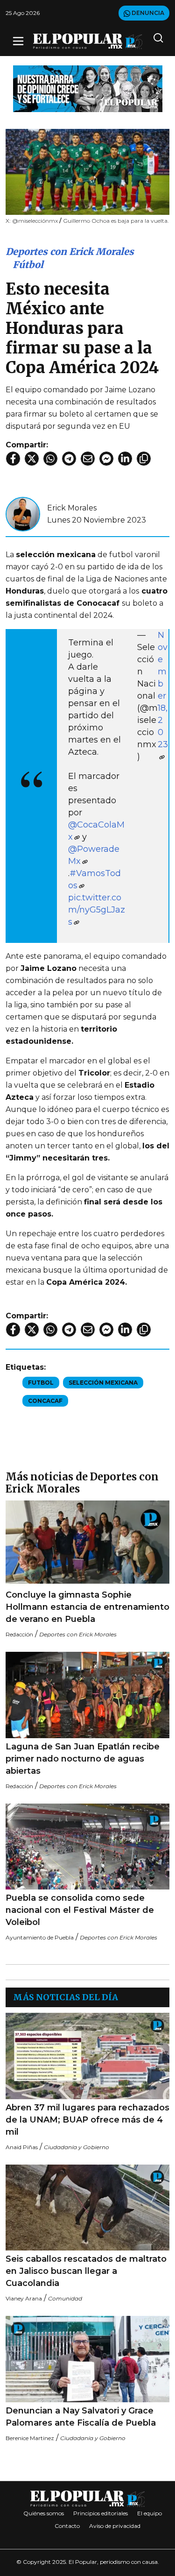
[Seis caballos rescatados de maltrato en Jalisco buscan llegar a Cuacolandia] (87, 2208)
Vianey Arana (24, 2298)
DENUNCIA (147, 13)
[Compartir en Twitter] (32, 459)
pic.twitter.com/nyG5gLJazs (97, 910)
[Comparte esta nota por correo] (88, 459)
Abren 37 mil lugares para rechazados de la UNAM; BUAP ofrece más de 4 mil (87, 2120)
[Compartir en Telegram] (69, 459)
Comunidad (65, 2298)
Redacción (19, 1634)
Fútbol (28, 265)
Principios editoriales (101, 2513)
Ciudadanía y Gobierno (77, 2147)
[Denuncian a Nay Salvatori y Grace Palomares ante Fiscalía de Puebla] (87, 2359)
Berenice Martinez (30, 2438)
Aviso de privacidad (115, 2526)
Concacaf (45, 1401)
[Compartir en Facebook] (13, 459)
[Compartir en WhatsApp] (50, 459)
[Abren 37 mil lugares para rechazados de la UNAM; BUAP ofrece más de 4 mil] (87, 2056)
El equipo (150, 2513)
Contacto (67, 2526)
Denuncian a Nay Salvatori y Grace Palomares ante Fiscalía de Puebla (81, 2417)
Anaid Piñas (22, 2147)
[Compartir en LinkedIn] (125, 459)
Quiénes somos (44, 2513)
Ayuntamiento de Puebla (40, 1937)
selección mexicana (103, 1383)
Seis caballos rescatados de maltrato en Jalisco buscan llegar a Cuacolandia (86, 2271)
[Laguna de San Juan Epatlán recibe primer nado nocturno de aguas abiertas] (87, 1695)
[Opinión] (88, 88)
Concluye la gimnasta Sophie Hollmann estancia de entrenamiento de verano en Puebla (87, 1607)
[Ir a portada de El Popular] (88, 41)
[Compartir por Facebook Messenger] (106, 459)
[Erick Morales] (23, 513)
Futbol (41, 1383)
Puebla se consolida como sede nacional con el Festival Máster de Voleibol (80, 1910)
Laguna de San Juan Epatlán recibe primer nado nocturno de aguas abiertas (83, 1759)
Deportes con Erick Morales (70, 251)
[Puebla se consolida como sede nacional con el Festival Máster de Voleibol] (87, 1847)
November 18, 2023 (163, 690)
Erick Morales (72, 508)
